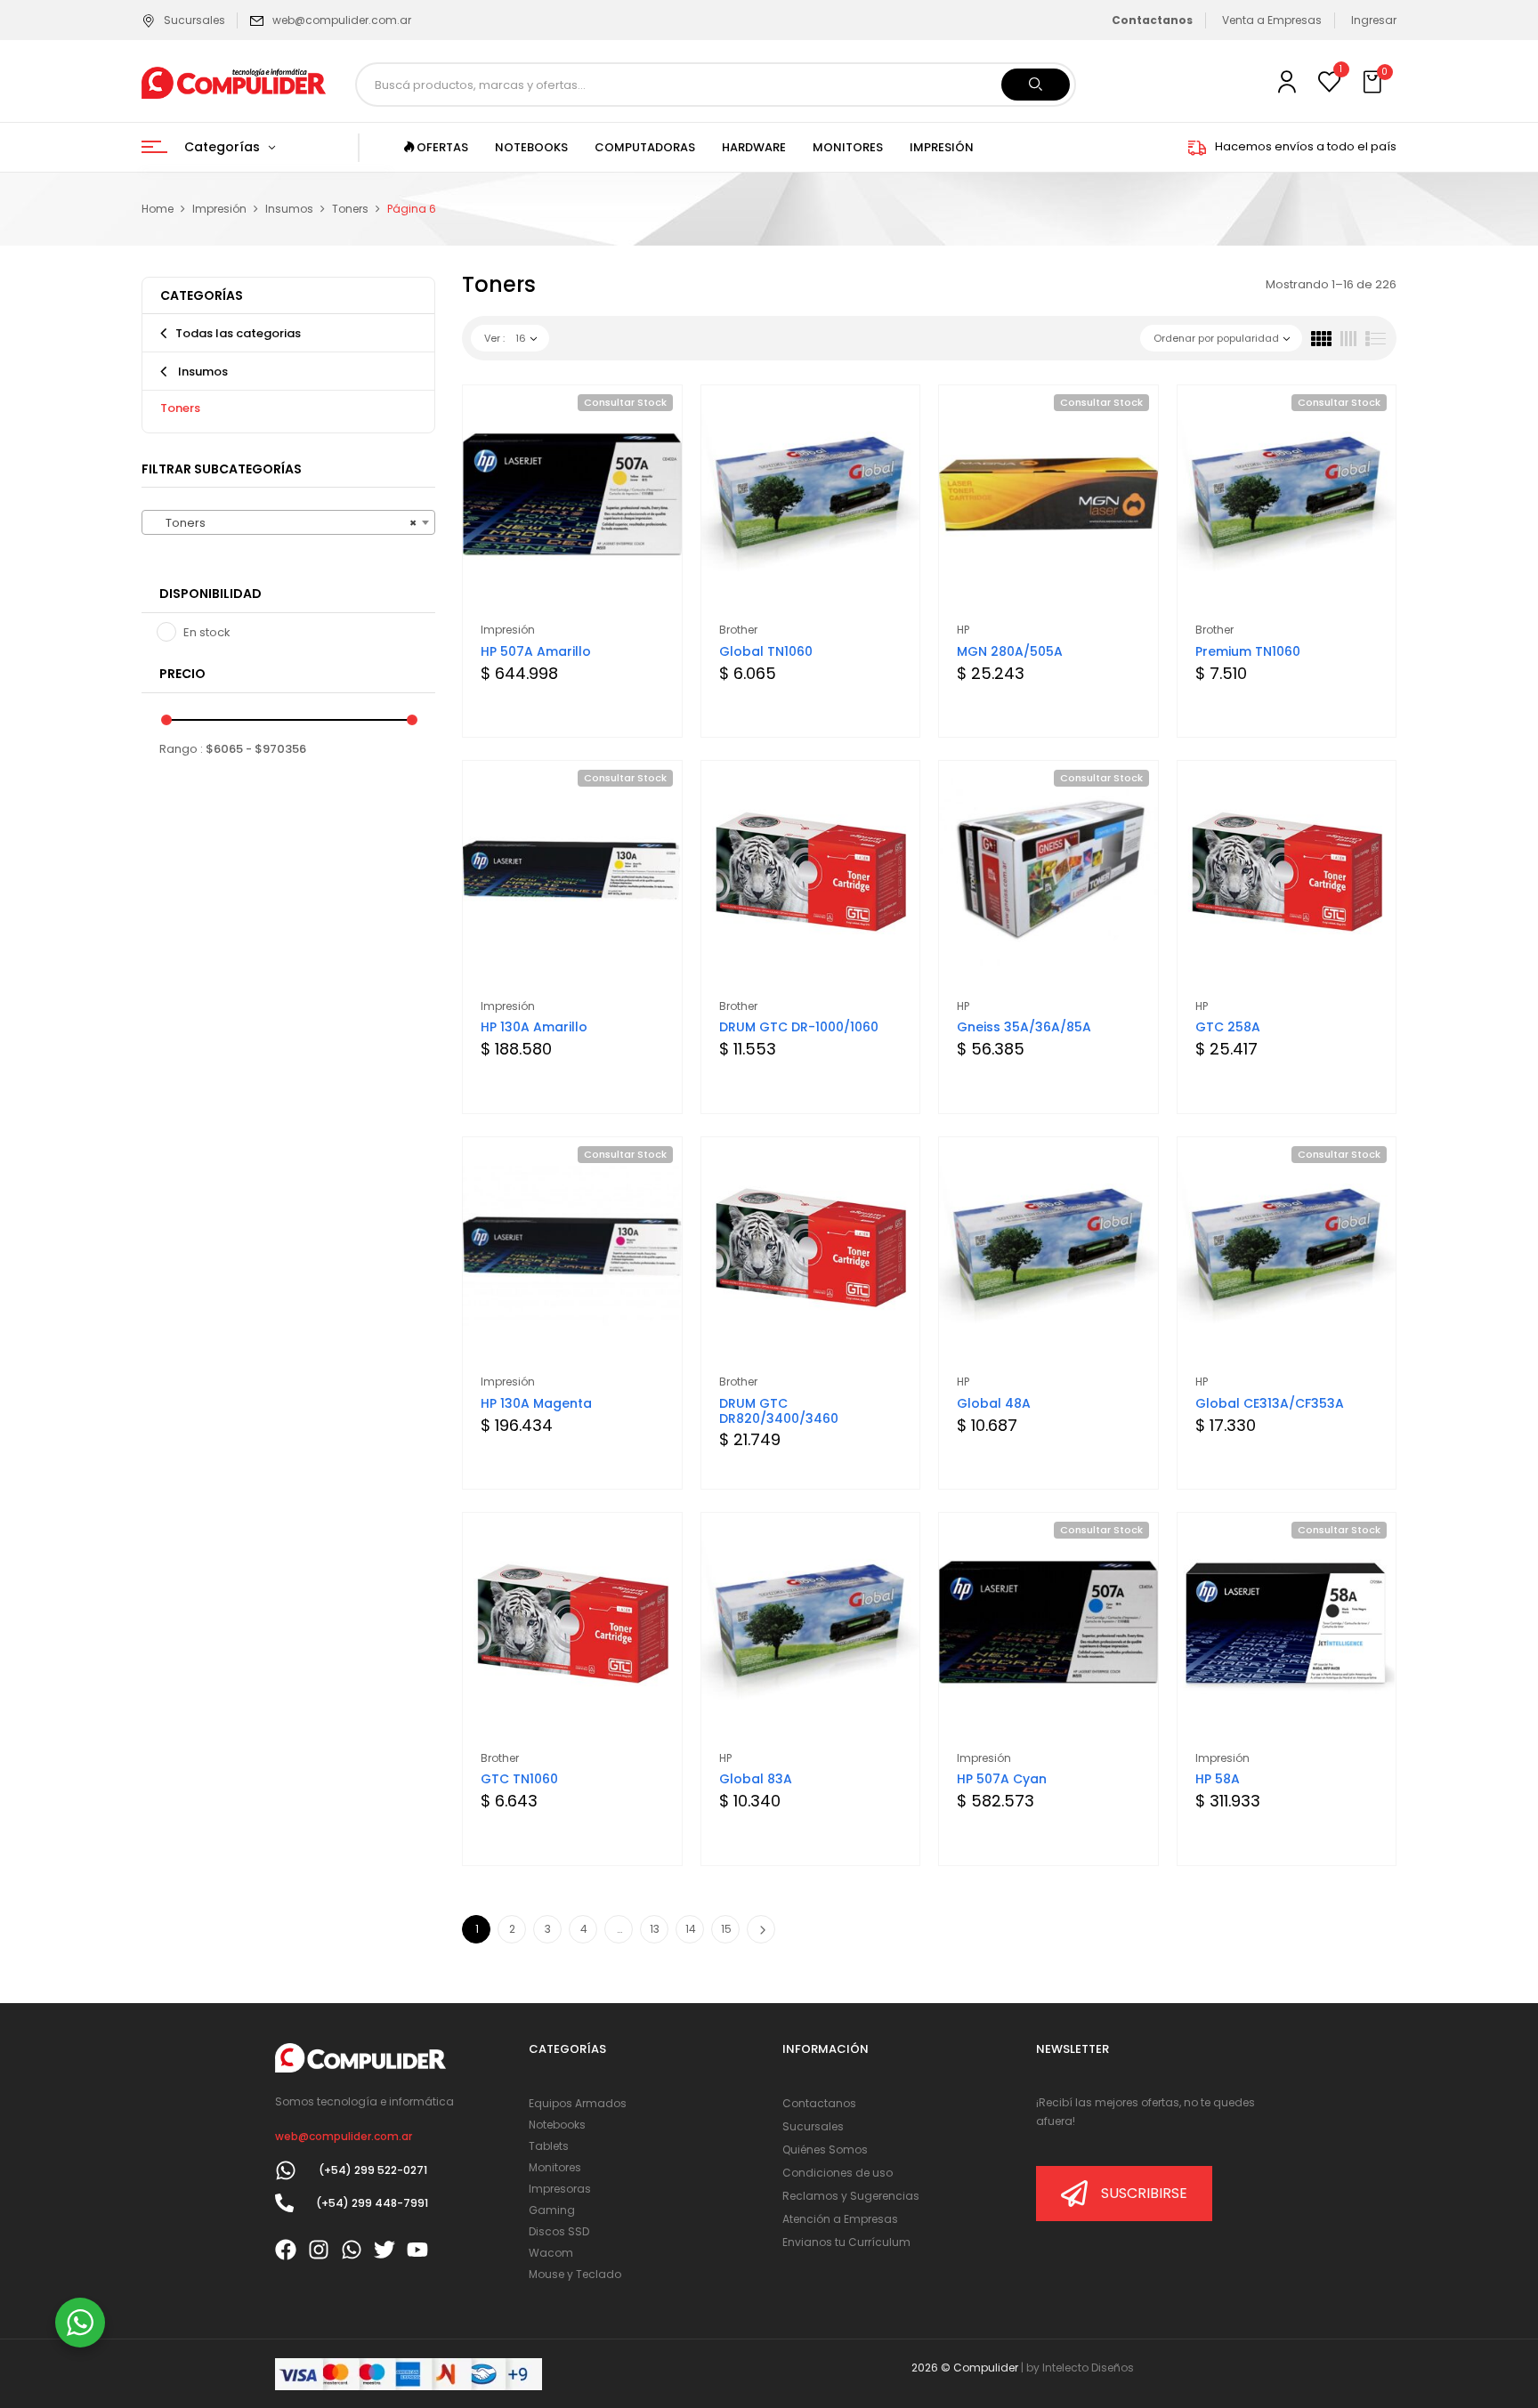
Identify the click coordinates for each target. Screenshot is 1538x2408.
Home (158, 209)
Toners (350, 209)
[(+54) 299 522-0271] (286, 2170)
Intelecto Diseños (1088, 2368)
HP (963, 630)
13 (655, 1929)
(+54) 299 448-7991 (372, 2203)
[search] (1036, 85)
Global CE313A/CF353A (1270, 1403)
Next (761, 1929)
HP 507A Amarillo (536, 651)
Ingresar (1374, 20)
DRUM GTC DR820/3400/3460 (779, 1411)
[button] (1374, 83)
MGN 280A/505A (1010, 651)
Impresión (219, 209)
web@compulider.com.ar (342, 20)
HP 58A (1218, 1779)
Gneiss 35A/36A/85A (1024, 1027)
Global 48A (994, 1403)
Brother (738, 630)
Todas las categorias (238, 333)
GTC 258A (1228, 1027)
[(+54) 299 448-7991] (284, 2203)
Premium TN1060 (1248, 651)
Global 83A (756, 1779)
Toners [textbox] (283, 523)
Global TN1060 (766, 651)
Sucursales (194, 20)
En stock (207, 632)
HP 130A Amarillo (534, 1027)
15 (726, 1929)
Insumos (289, 209)
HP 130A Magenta (536, 1403)
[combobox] (288, 522)
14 (691, 1929)
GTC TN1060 (519, 1779)
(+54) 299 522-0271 (373, 2170)
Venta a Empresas (1272, 20)
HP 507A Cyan (1002, 1779)
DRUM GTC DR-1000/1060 (799, 1027)
